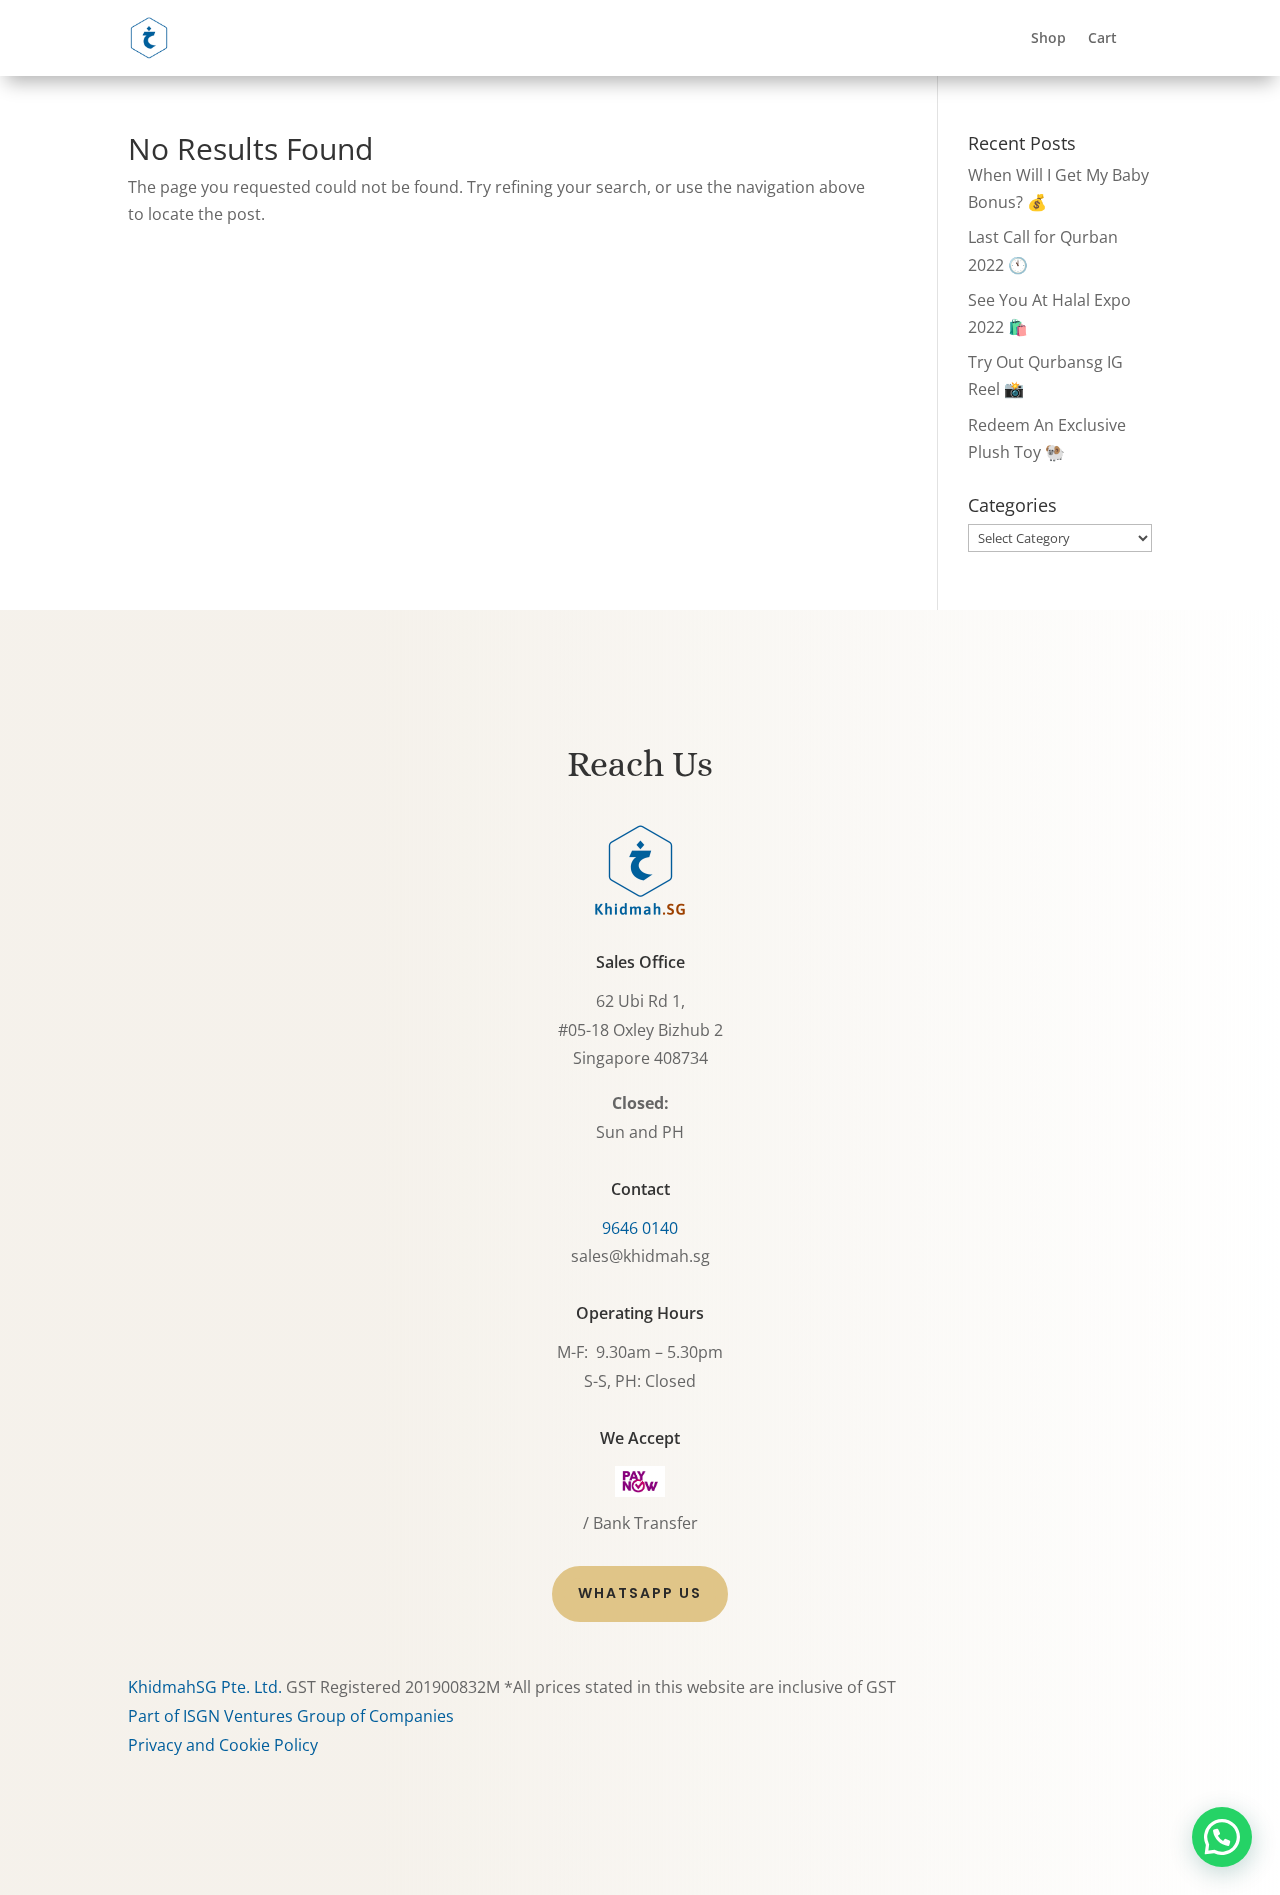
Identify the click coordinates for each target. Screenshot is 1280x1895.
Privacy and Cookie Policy (223, 1745)
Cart (1102, 37)
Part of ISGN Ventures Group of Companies (291, 1716)
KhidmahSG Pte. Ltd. (205, 1687)
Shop (1048, 37)
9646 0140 (640, 1228)
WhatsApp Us (640, 1593)
